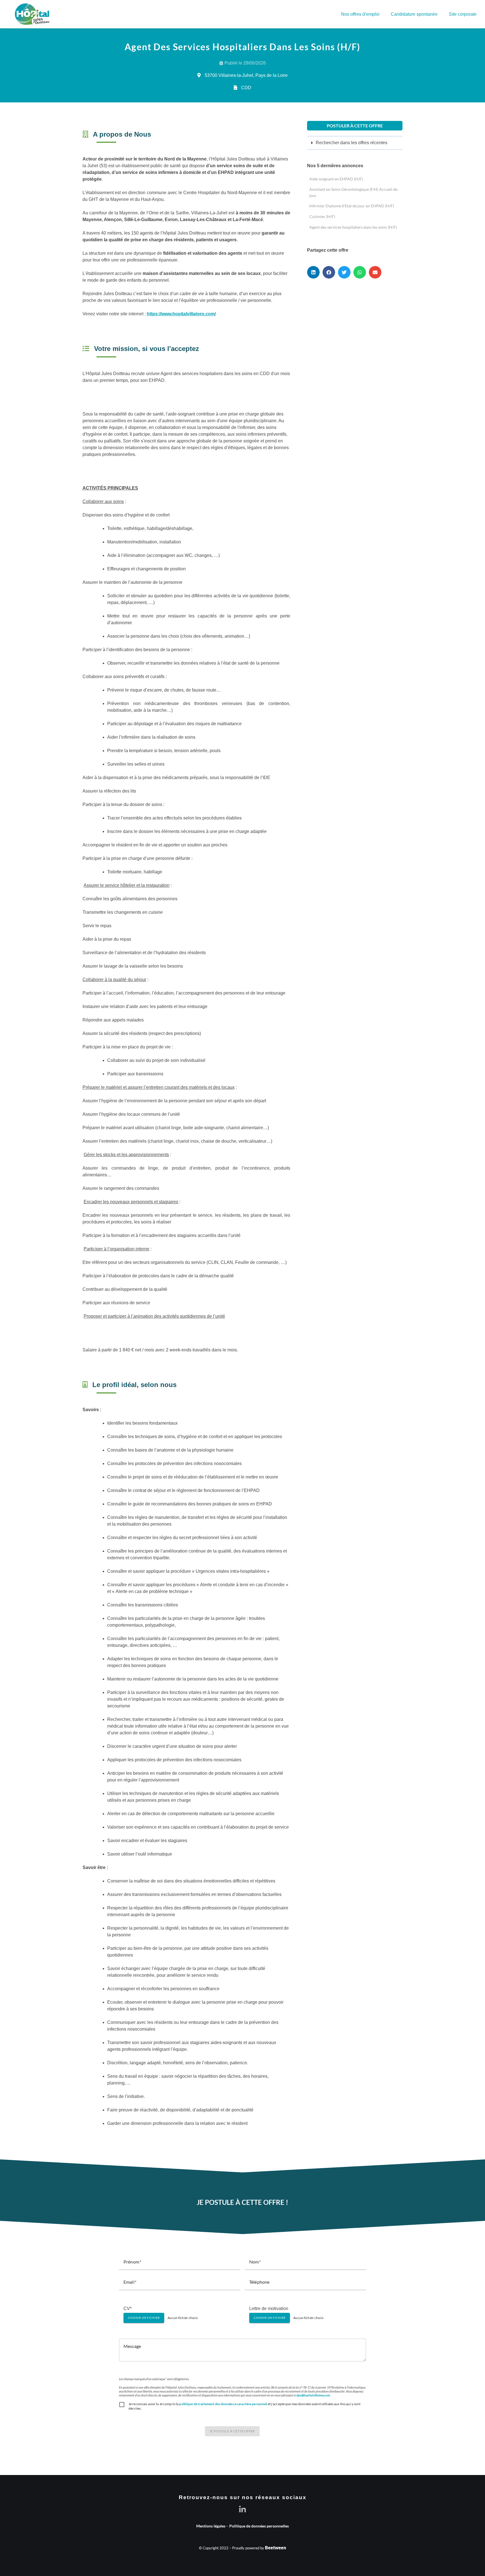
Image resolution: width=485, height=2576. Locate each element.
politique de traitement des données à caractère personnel (223, 2404)
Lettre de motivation (269, 2308)
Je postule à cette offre (232, 2431)
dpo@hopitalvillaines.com (313, 2395)
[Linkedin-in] (243, 2509)
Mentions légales (211, 2526)
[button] (355, 143)
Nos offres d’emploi (360, 14)
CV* (128, 2308)
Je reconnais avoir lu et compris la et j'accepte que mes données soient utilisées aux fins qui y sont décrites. (245, 2406)
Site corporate (463, 14)
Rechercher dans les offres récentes (352, 143)
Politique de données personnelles (259, 2526)
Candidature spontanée (414, 14)
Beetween (275, 2548)
